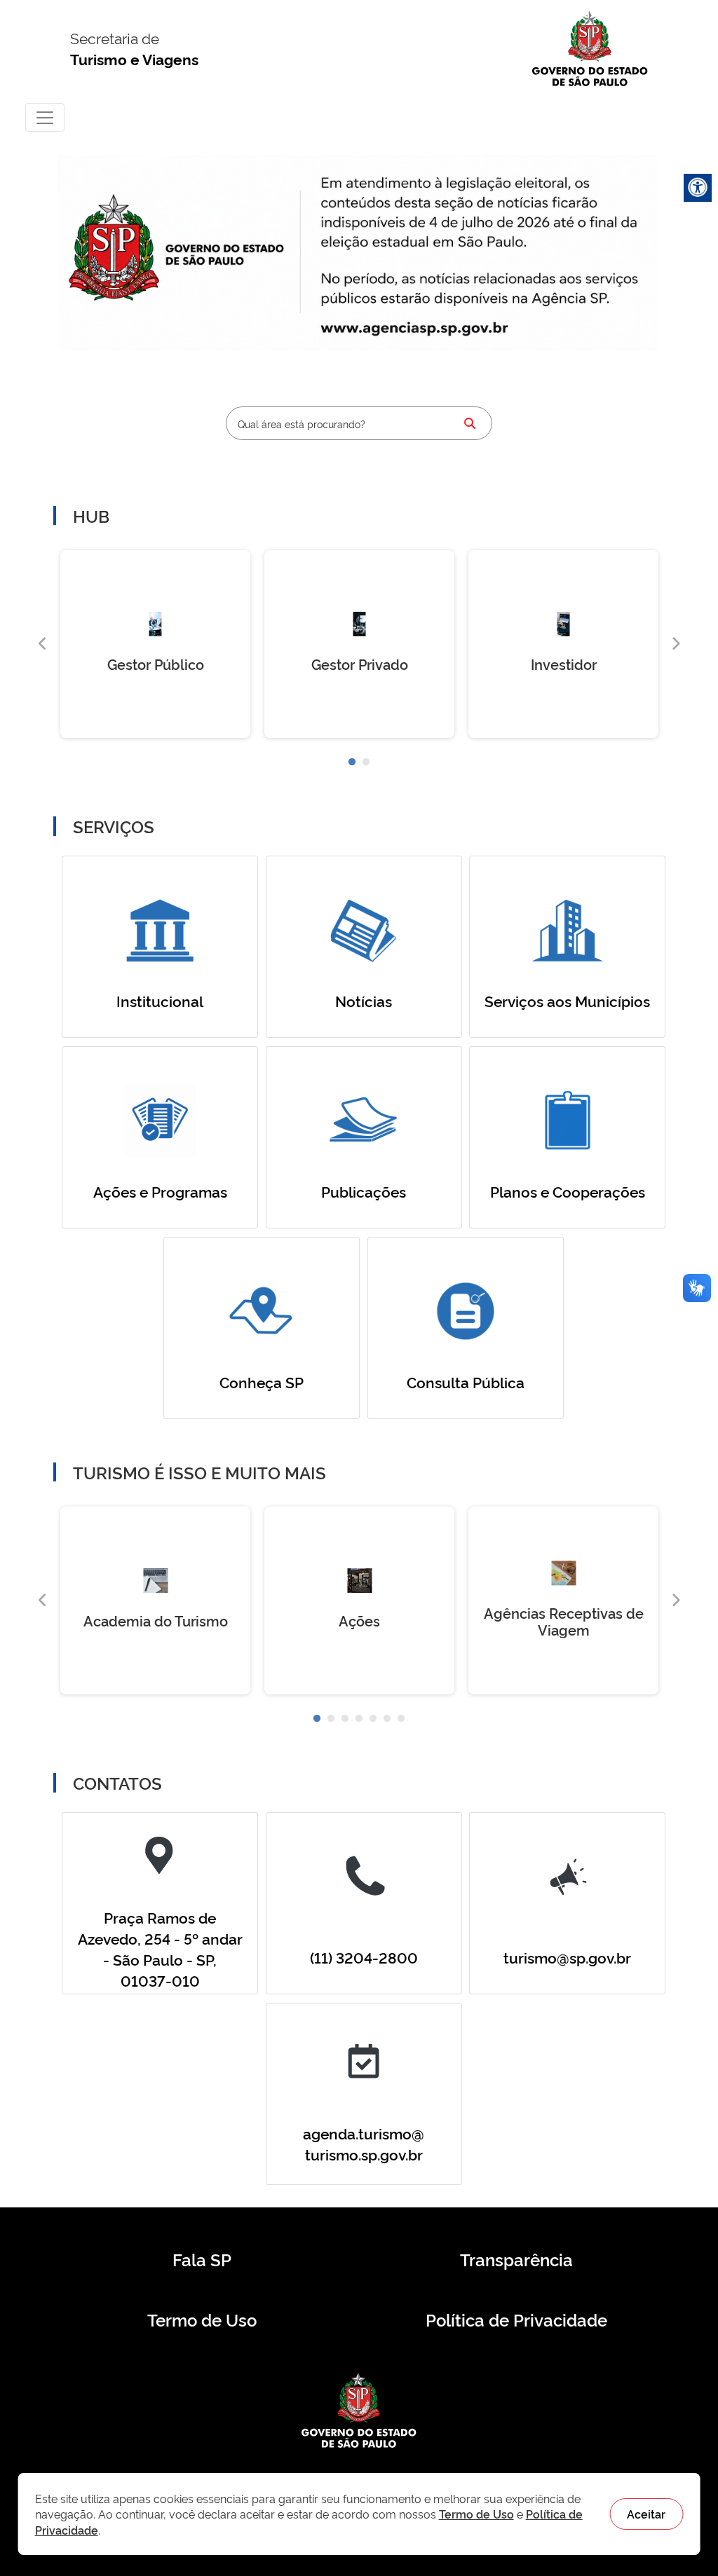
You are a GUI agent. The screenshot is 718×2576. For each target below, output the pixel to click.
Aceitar (646, 2514)
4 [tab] (359, 1719)
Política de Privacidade (516, 2320)
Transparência (516, 2259)
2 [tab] (366, 762)
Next (675, 644)
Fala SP (202, 2259)
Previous (43, 644)
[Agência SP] (417, 329)
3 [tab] (345, 1719)
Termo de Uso (202, 2320)
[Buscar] (470, 423)
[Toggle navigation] (45, 117)
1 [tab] (352, 762)
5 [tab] (373, 1719)
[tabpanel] (155, 644)
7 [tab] (401, 1719)
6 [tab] (387, 1719)
